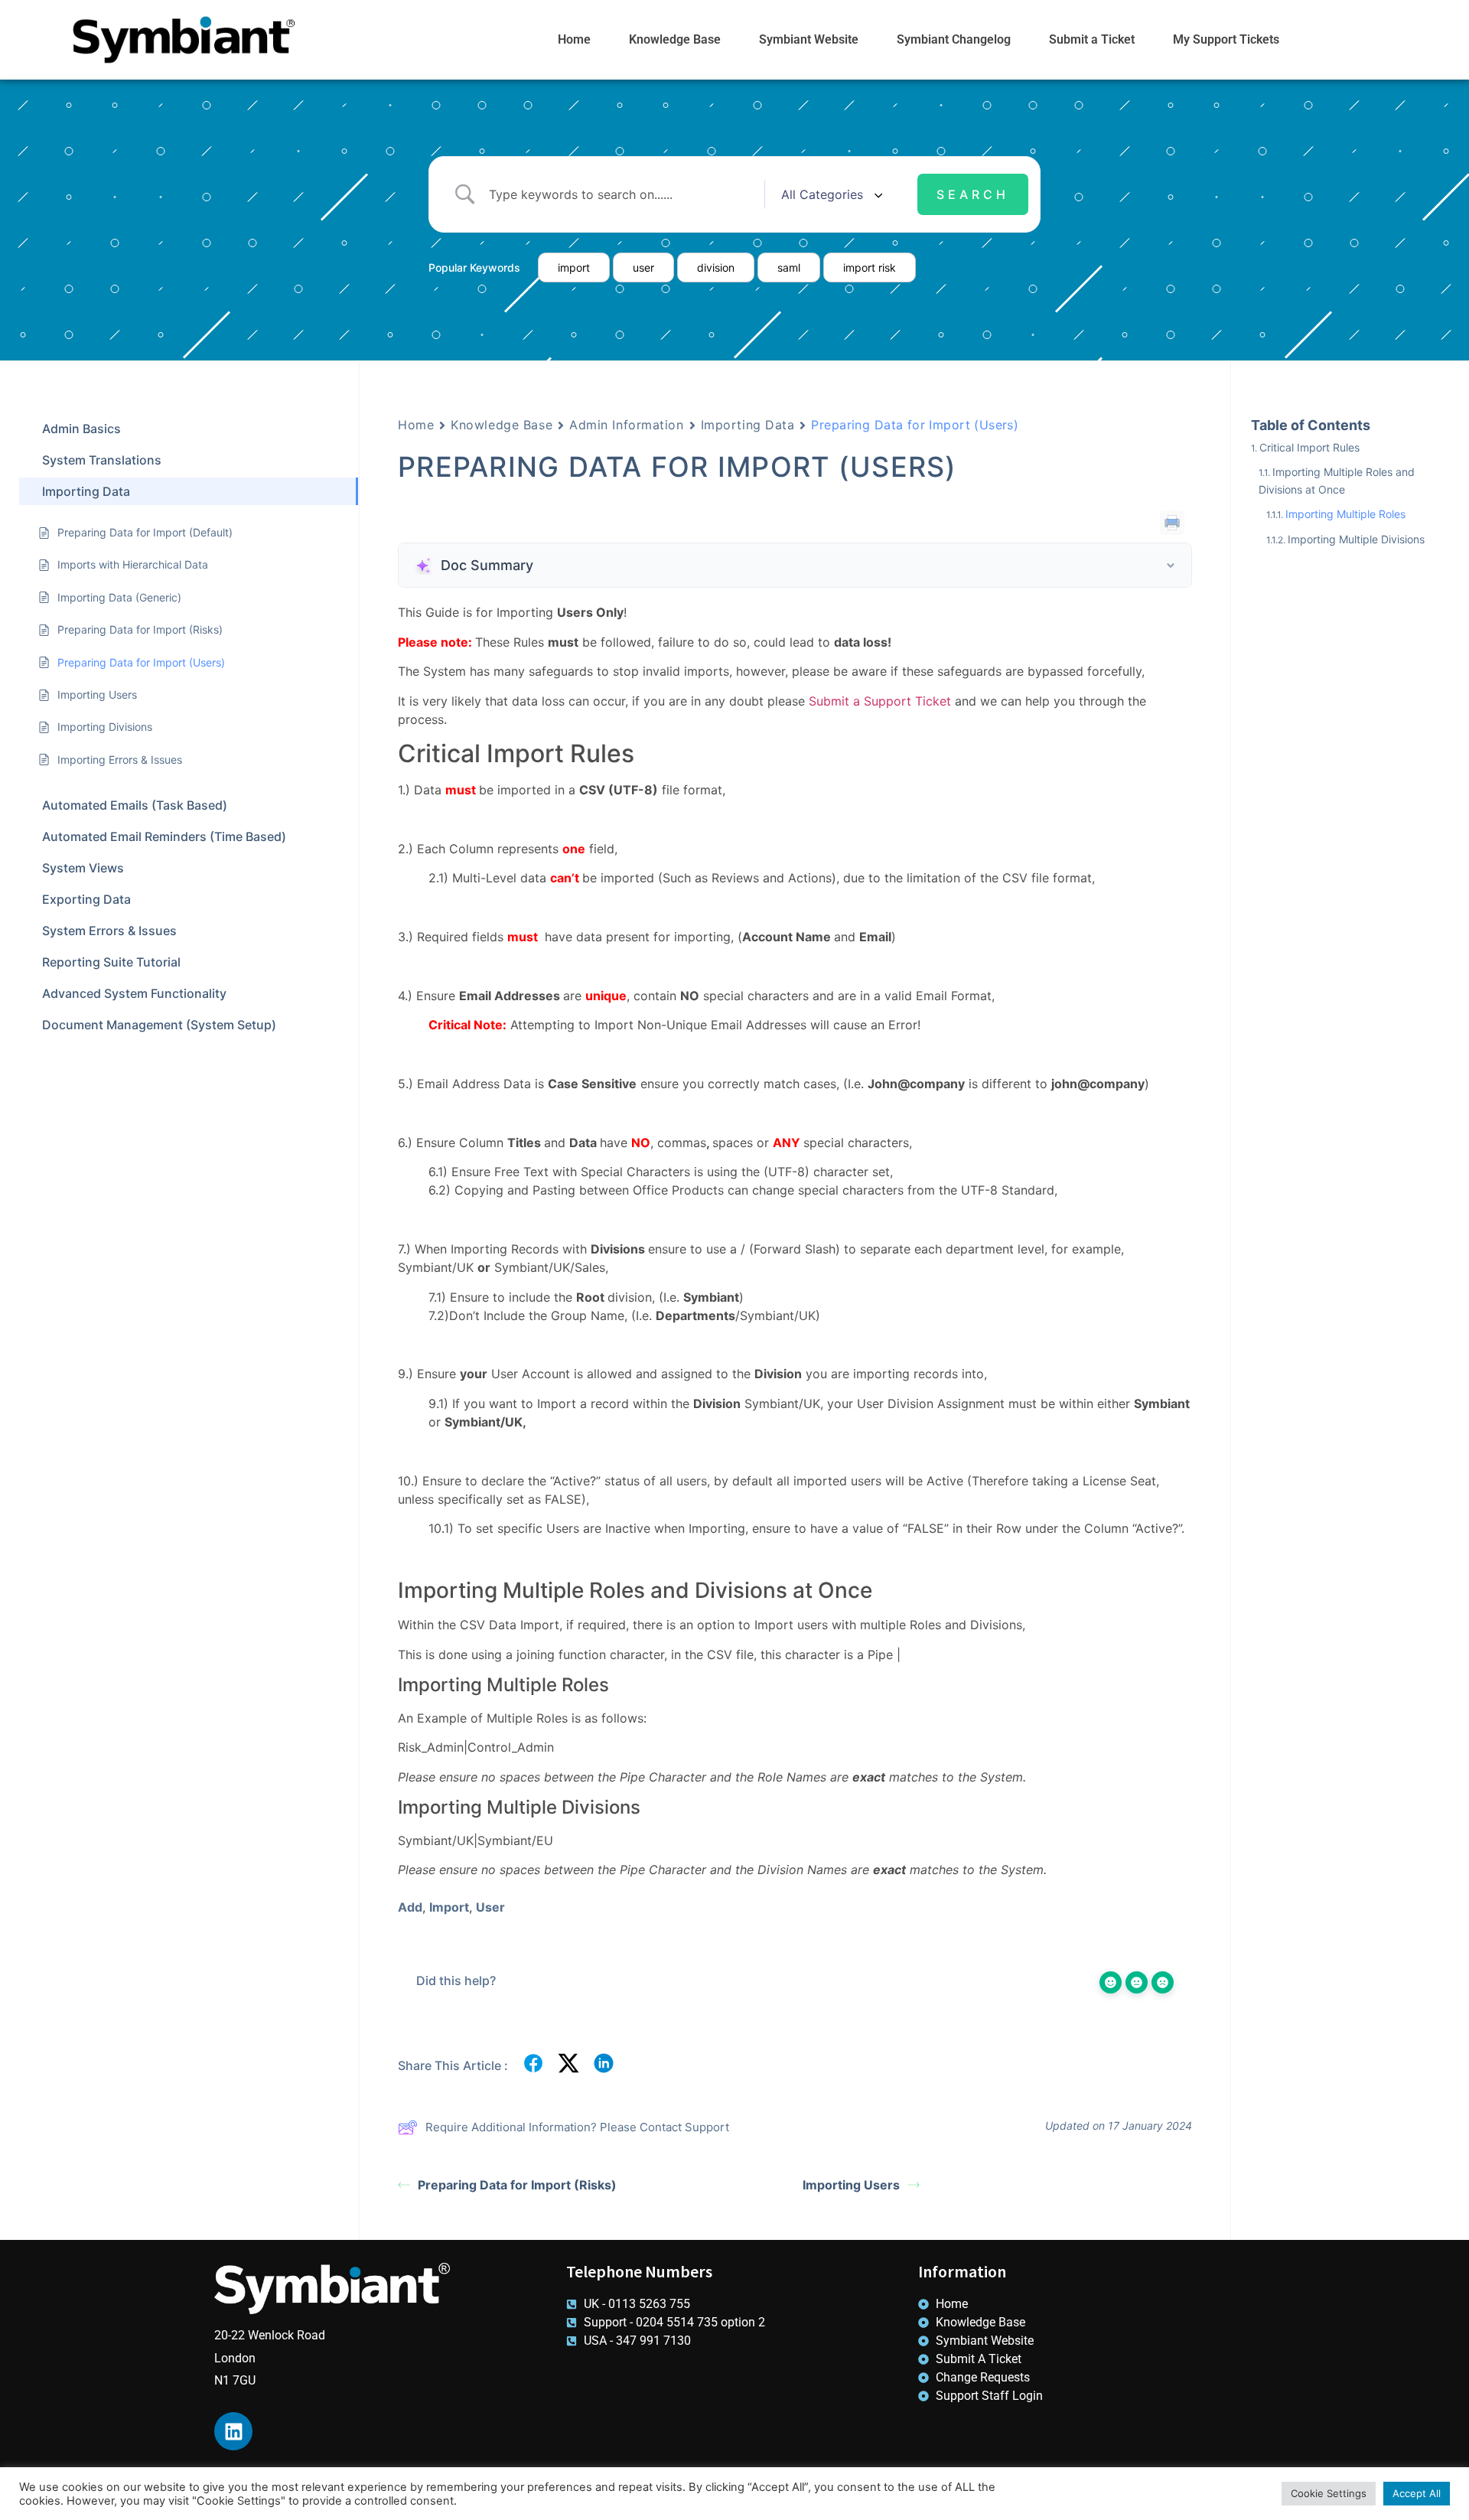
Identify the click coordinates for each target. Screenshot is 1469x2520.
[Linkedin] (233, 2431)
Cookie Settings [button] (1329, 2493)
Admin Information (627, 425)
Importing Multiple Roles (1345, 514)
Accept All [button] (1417, 2493)
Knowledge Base (675, 39)
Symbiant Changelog (954, 39)
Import (449, 1907)
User (490, 1907)
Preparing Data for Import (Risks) (517, 2185)
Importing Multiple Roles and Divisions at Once (1337, 480)
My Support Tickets (1226, 39)
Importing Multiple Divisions (1356, 539)
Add (410, 1907)
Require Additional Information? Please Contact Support (577, 2127)
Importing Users (851, 2185)
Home (574, 39)
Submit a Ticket (1092, 39)
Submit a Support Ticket (880, 701)
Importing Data (748, 425)
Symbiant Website (809, 39)
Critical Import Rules (1309, 447)
